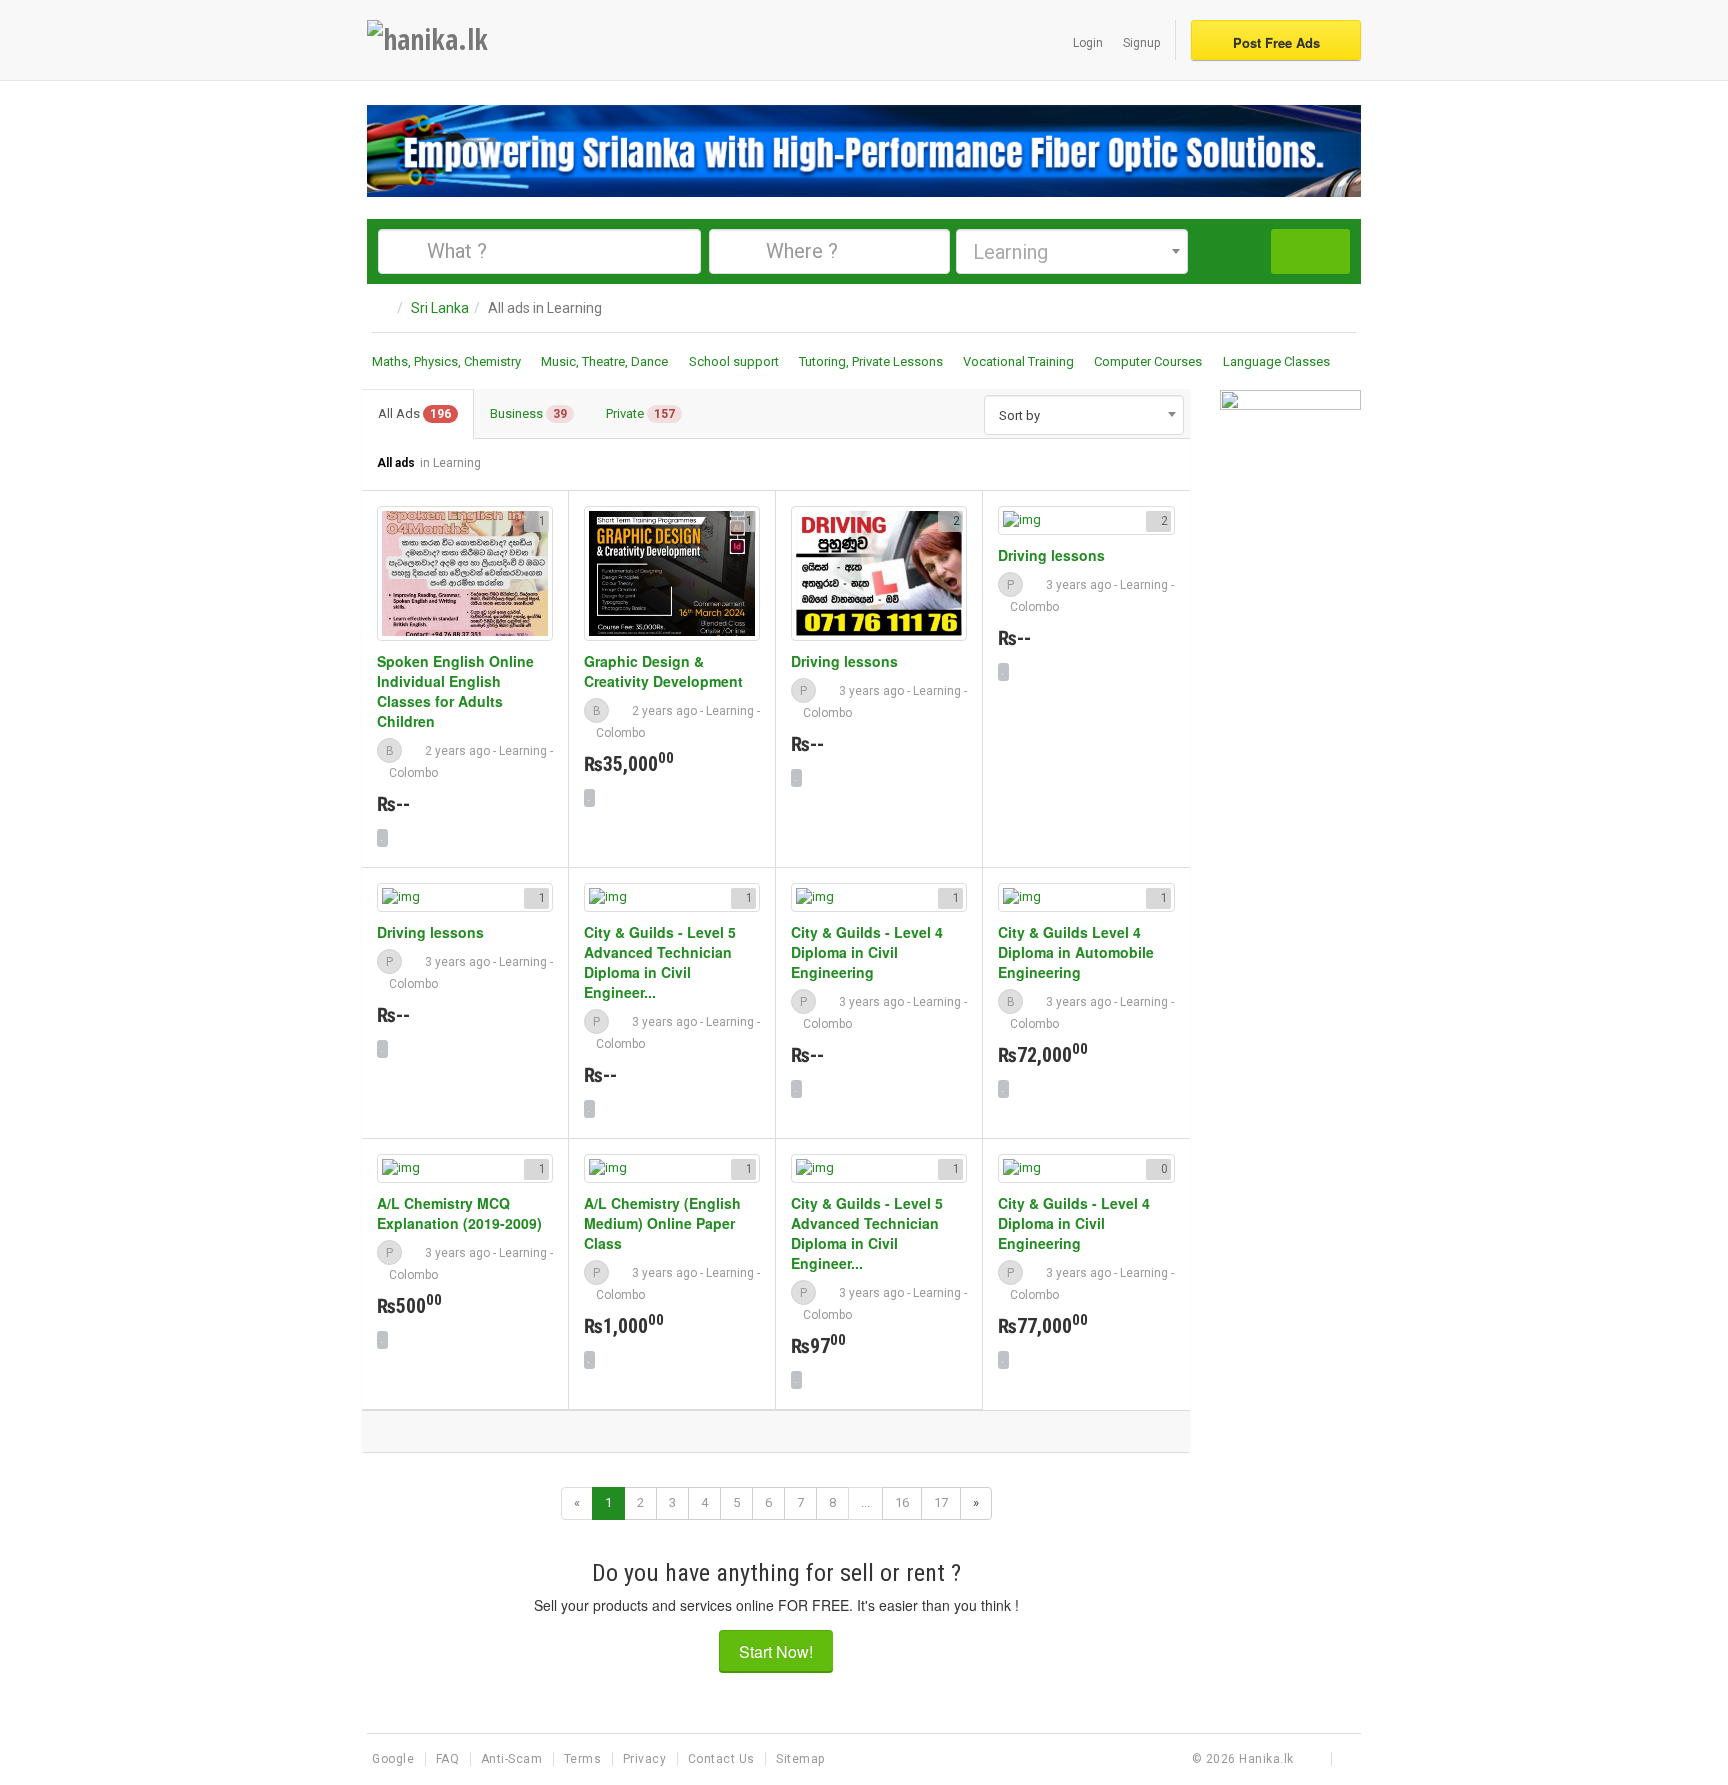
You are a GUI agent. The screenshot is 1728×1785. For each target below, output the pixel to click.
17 (941, 1502)
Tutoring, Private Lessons (871, 361)
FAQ (449, 1759)
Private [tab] (640, 414)
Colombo (413, 773)
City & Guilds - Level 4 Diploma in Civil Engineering (867, 952)
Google (395, 1759)
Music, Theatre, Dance (604, 361)
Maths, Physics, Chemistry (446, 361)
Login (1088, 43)
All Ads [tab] (414, 414)
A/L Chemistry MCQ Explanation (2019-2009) (459, 1213)
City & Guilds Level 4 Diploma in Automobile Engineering (1076, 952)
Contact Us (723, 1759)
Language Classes (1276, 361)
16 (902, 1502)
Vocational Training (1018, 361)
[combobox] (1072, 251)
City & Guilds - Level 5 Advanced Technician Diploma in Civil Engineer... (660, 962)
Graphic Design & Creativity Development (663, 671)
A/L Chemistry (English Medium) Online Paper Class (662, 1223)
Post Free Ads (1276, 42)
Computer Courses (1148, 361)
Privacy (646, 1759)
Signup (1141, 43)
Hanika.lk (1266, 1759)
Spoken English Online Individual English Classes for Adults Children (455, 691)
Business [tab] (528, 414)
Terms (584, 1759)
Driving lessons (844, 661)
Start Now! (776, 1651)
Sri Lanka (440, 308)
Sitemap (800, 1759)
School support (734, 361)
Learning (523, 751)
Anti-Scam (513, 1759)
